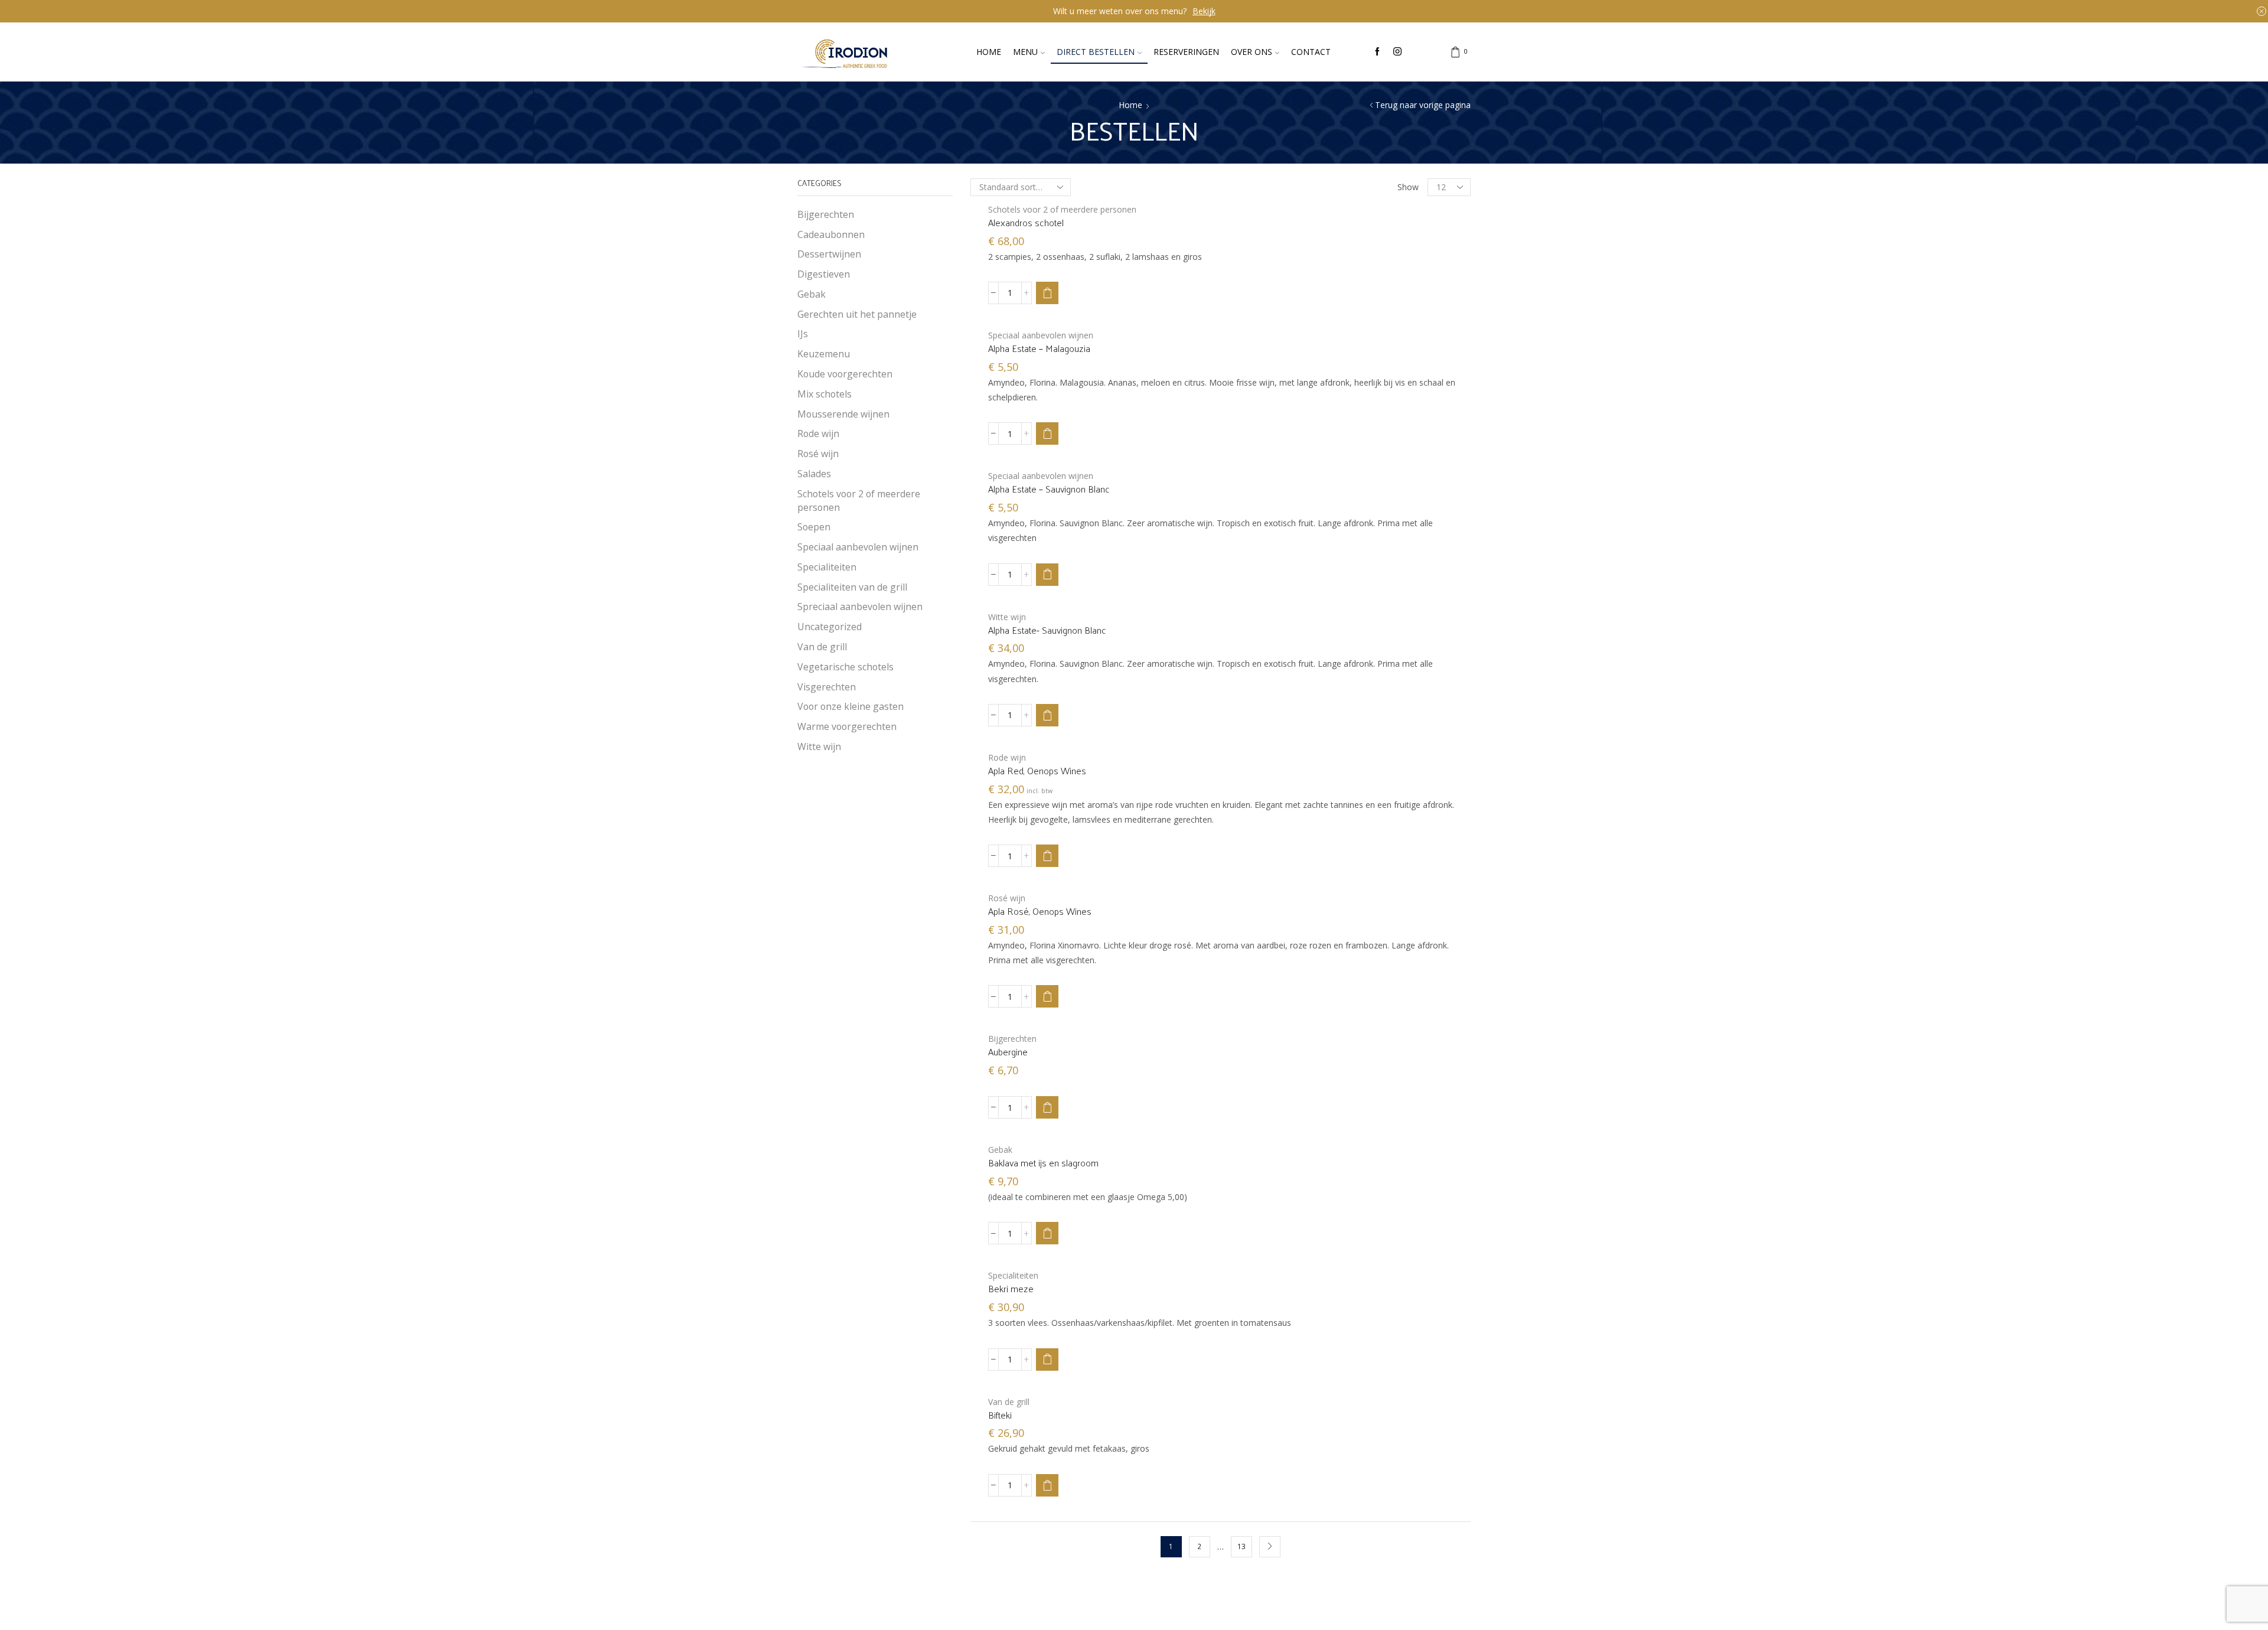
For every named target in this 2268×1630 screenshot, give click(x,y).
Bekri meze (1011, 1289)
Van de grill (1009, 1402)
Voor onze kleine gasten (850, 706)
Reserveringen (1186, 52)
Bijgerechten (1012, 1039)
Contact (1311, 52)
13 (1241, 1546)
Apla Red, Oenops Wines (1037, 771)
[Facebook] (1377, 52)
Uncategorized (830, 627)
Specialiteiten (1013, 1275)
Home (989, 52)
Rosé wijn (1007, 898)
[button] (1047, 293)
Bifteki (1000, 1415)
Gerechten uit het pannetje (857, 314)
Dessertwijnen (829, 254)
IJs (803, 334)
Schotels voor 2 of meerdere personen (1062, 209)
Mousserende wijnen (843, 414)
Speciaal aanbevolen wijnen (1041, 335)
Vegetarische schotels (845, 667)
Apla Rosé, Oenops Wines (1040, 911)
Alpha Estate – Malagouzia (1039, 348)
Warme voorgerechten (847, 726)
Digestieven (824, 274)
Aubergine (1008, 1052)
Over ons (1252, 52)
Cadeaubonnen (831, 234)
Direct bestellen (1096, 52)
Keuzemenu (824, 354)
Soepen (814, 527)
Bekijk (1204, 11)
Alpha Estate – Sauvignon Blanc (1049, 489)
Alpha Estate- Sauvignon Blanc (1047, 630)
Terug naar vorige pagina (1423, 105)
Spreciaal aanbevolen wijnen (860, 607)
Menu (1025, 52)
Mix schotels (825, 394)
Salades (814, 474)
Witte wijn (1007, 617)
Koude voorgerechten (845, 374)
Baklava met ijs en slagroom (1043, 1163)
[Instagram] (1397, 52)
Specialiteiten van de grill (852, 587)
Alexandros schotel (1026, 223)
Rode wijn (1007, 757)
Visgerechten (827, 687)
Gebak (1000, 1150)
